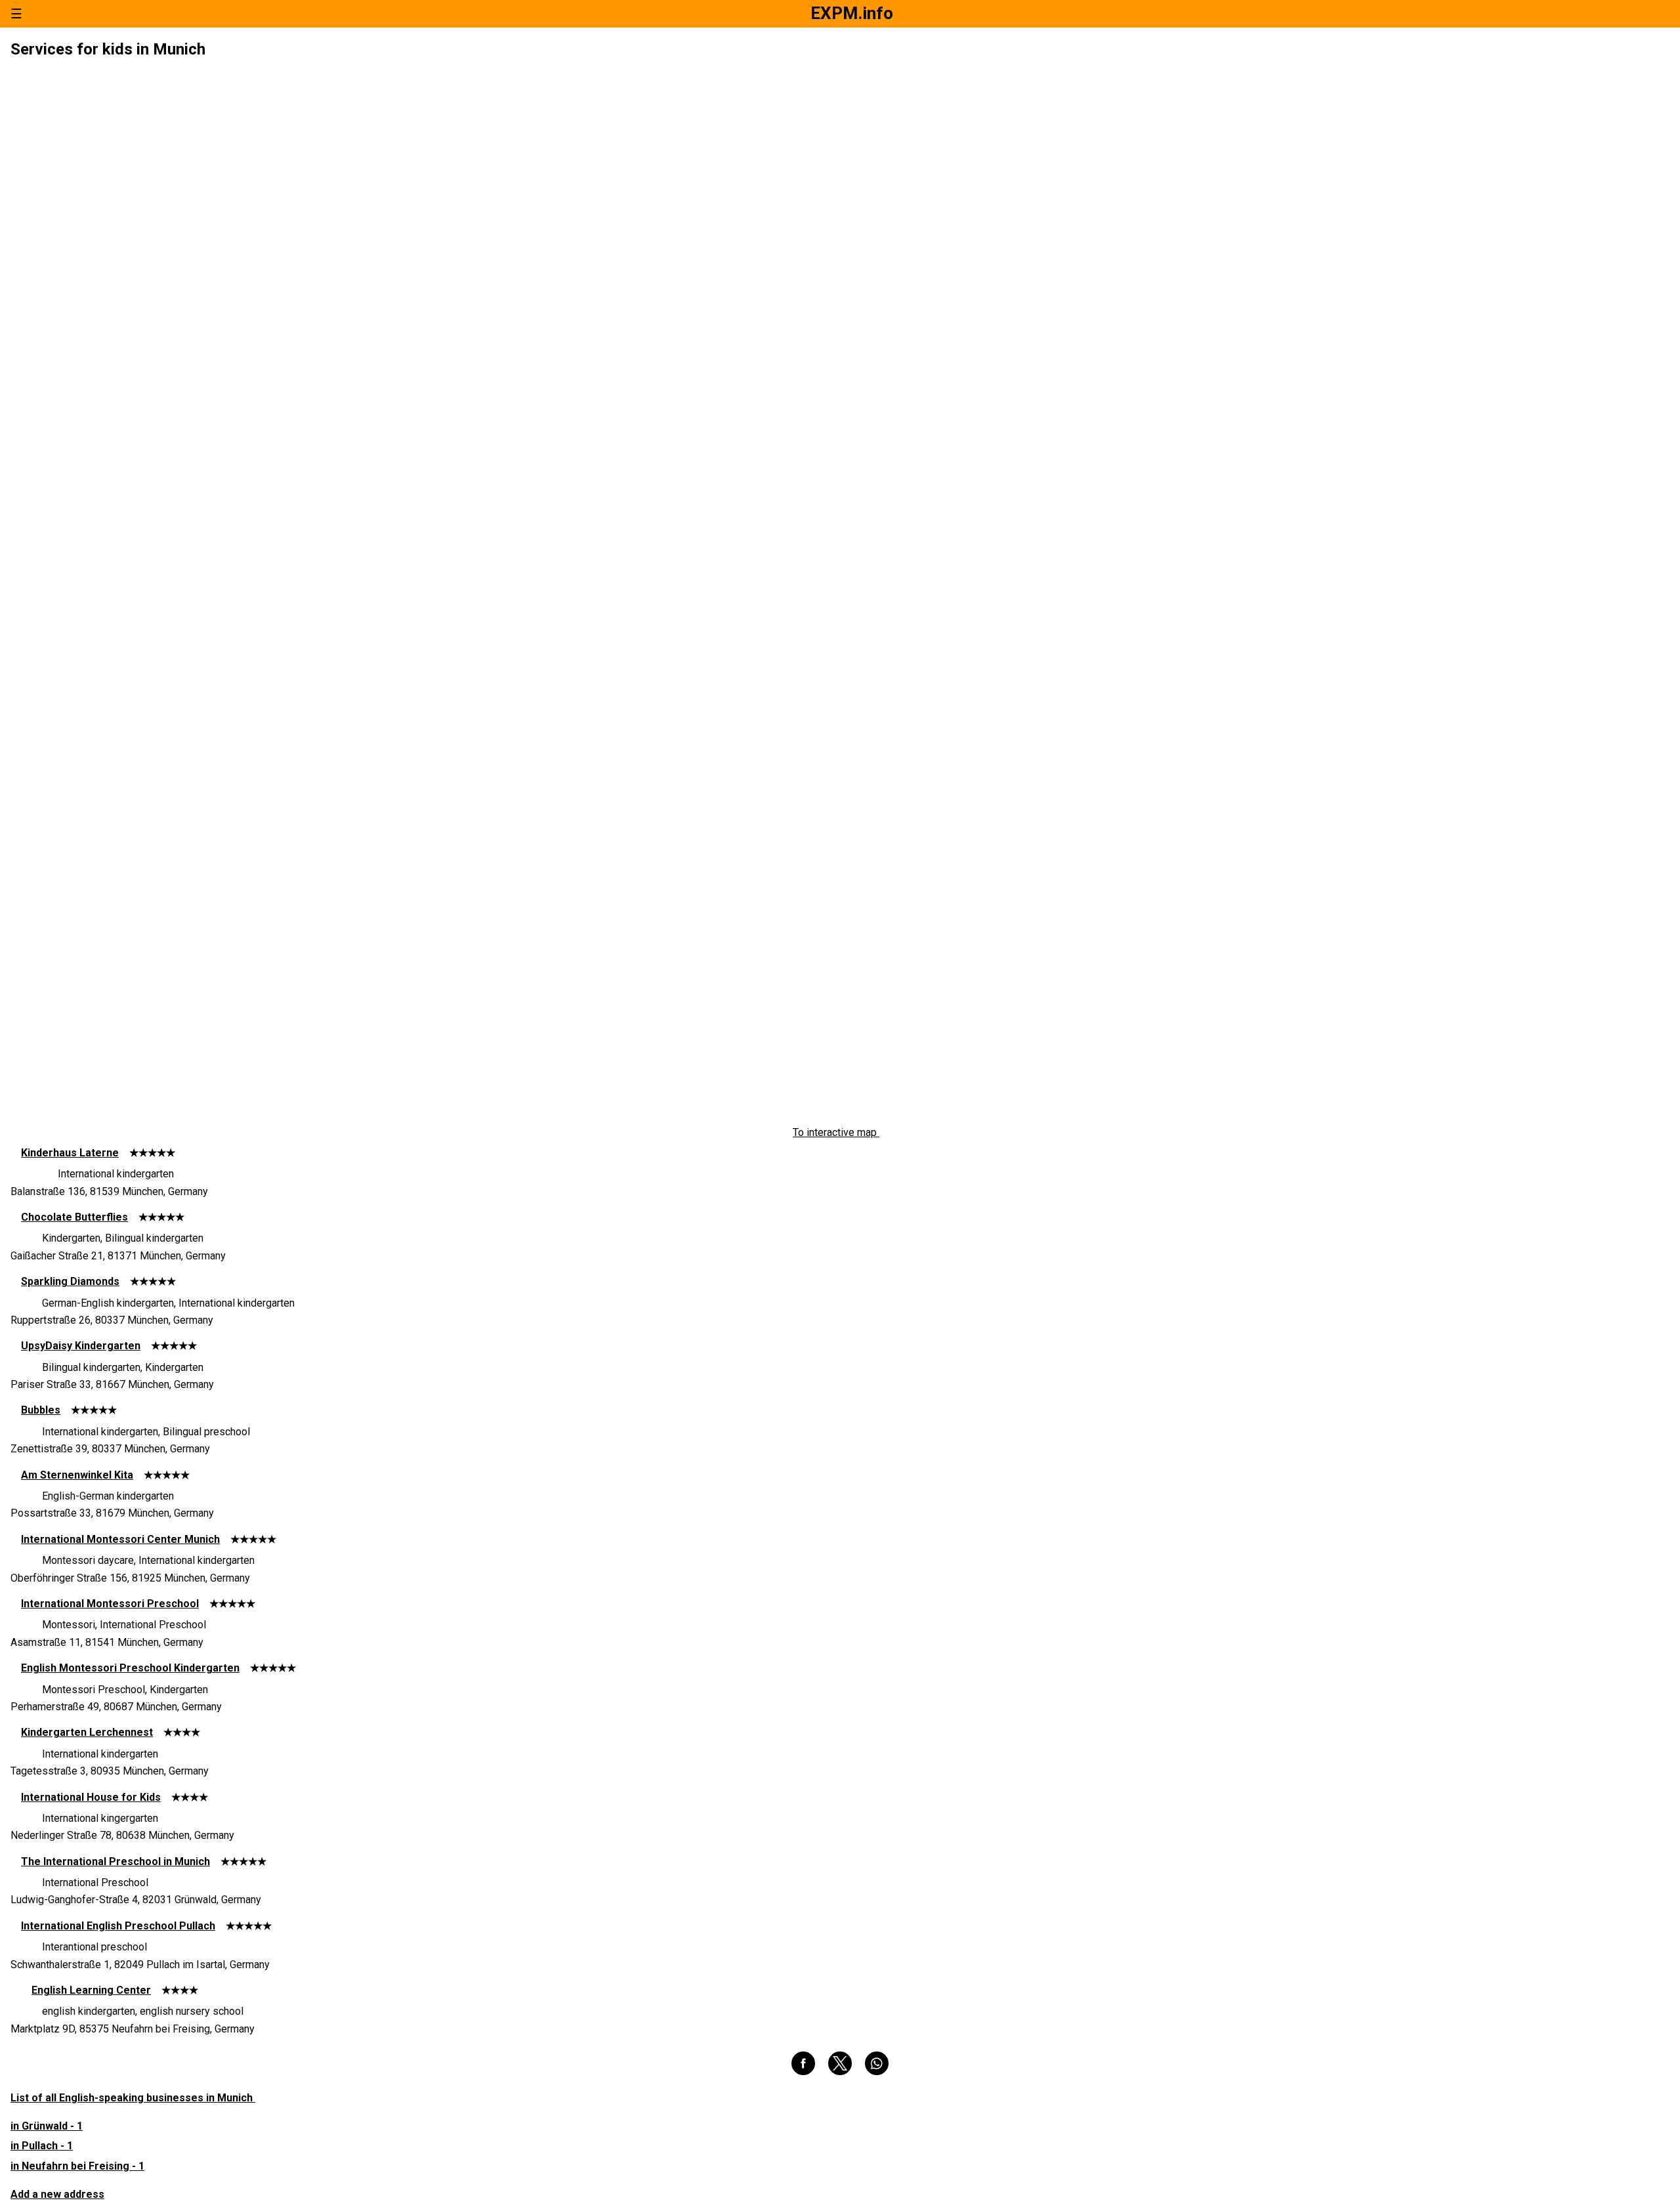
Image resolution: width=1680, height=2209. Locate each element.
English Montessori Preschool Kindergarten (130, 1668)
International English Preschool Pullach (118, 1926)
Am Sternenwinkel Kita (77, 1475)
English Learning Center (91, 1990)
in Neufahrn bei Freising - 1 (77, 2166)
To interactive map (836, 1133)
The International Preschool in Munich (115, 1862)
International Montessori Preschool (110, 1604)
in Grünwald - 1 (47, 2126)
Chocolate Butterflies (74, 1217)
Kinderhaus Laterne (70, 1153)
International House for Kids (91, 1797)
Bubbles (41, 1410)
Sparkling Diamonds (70, 1281)
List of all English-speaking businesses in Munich (133, 2098)
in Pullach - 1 (42, 2146)
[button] (803, 2063)
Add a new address (57, 2194)
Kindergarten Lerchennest (87, 1732)
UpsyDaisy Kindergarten (81, 1346)
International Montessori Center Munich (120, 1539)
